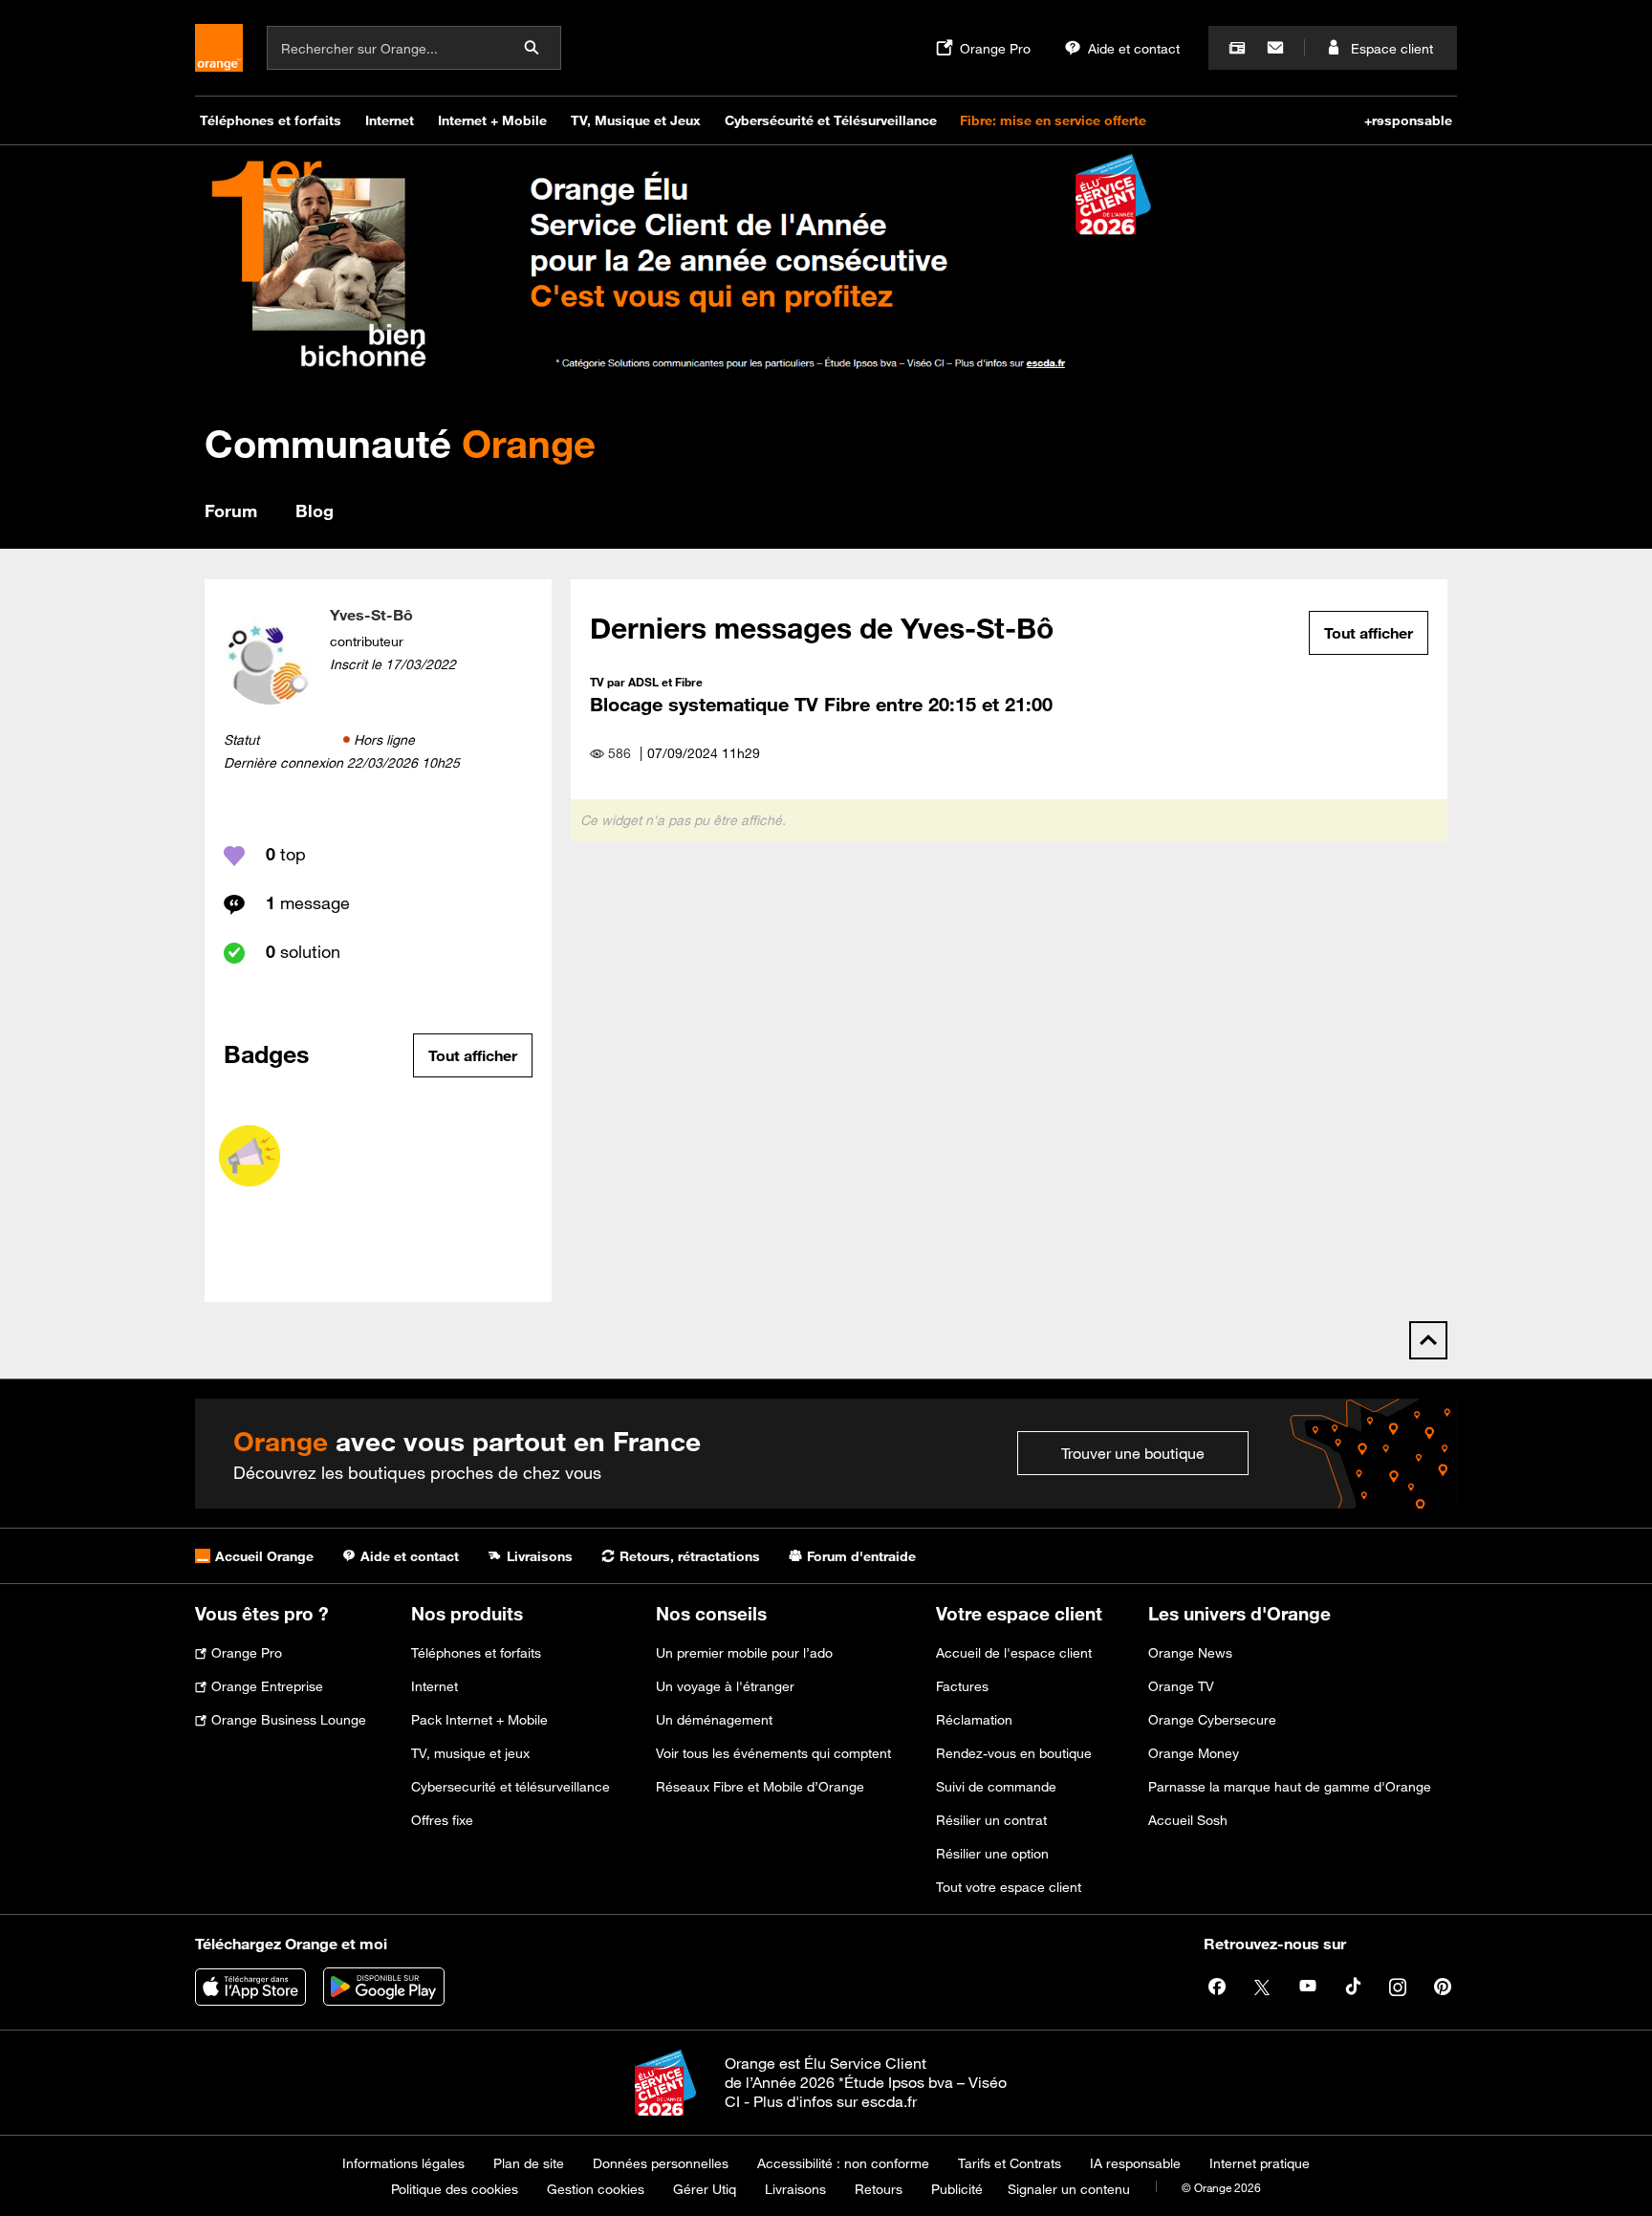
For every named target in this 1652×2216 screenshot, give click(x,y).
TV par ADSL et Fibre (646, 682)
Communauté (400, 443)
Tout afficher (473, 1055)
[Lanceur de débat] (250, 1156)
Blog (315, 511)
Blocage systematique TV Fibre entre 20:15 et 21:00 (821, 704)
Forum (231, 511)
